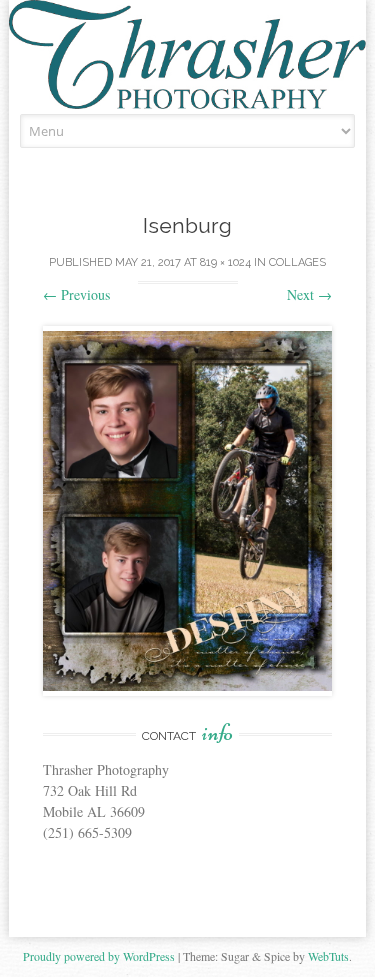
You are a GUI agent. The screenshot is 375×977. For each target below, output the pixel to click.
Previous (76, 294)
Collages (297, 262)
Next (309, 294)
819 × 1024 (225, 262)
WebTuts (328, 956)
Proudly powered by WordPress (99, 956)
